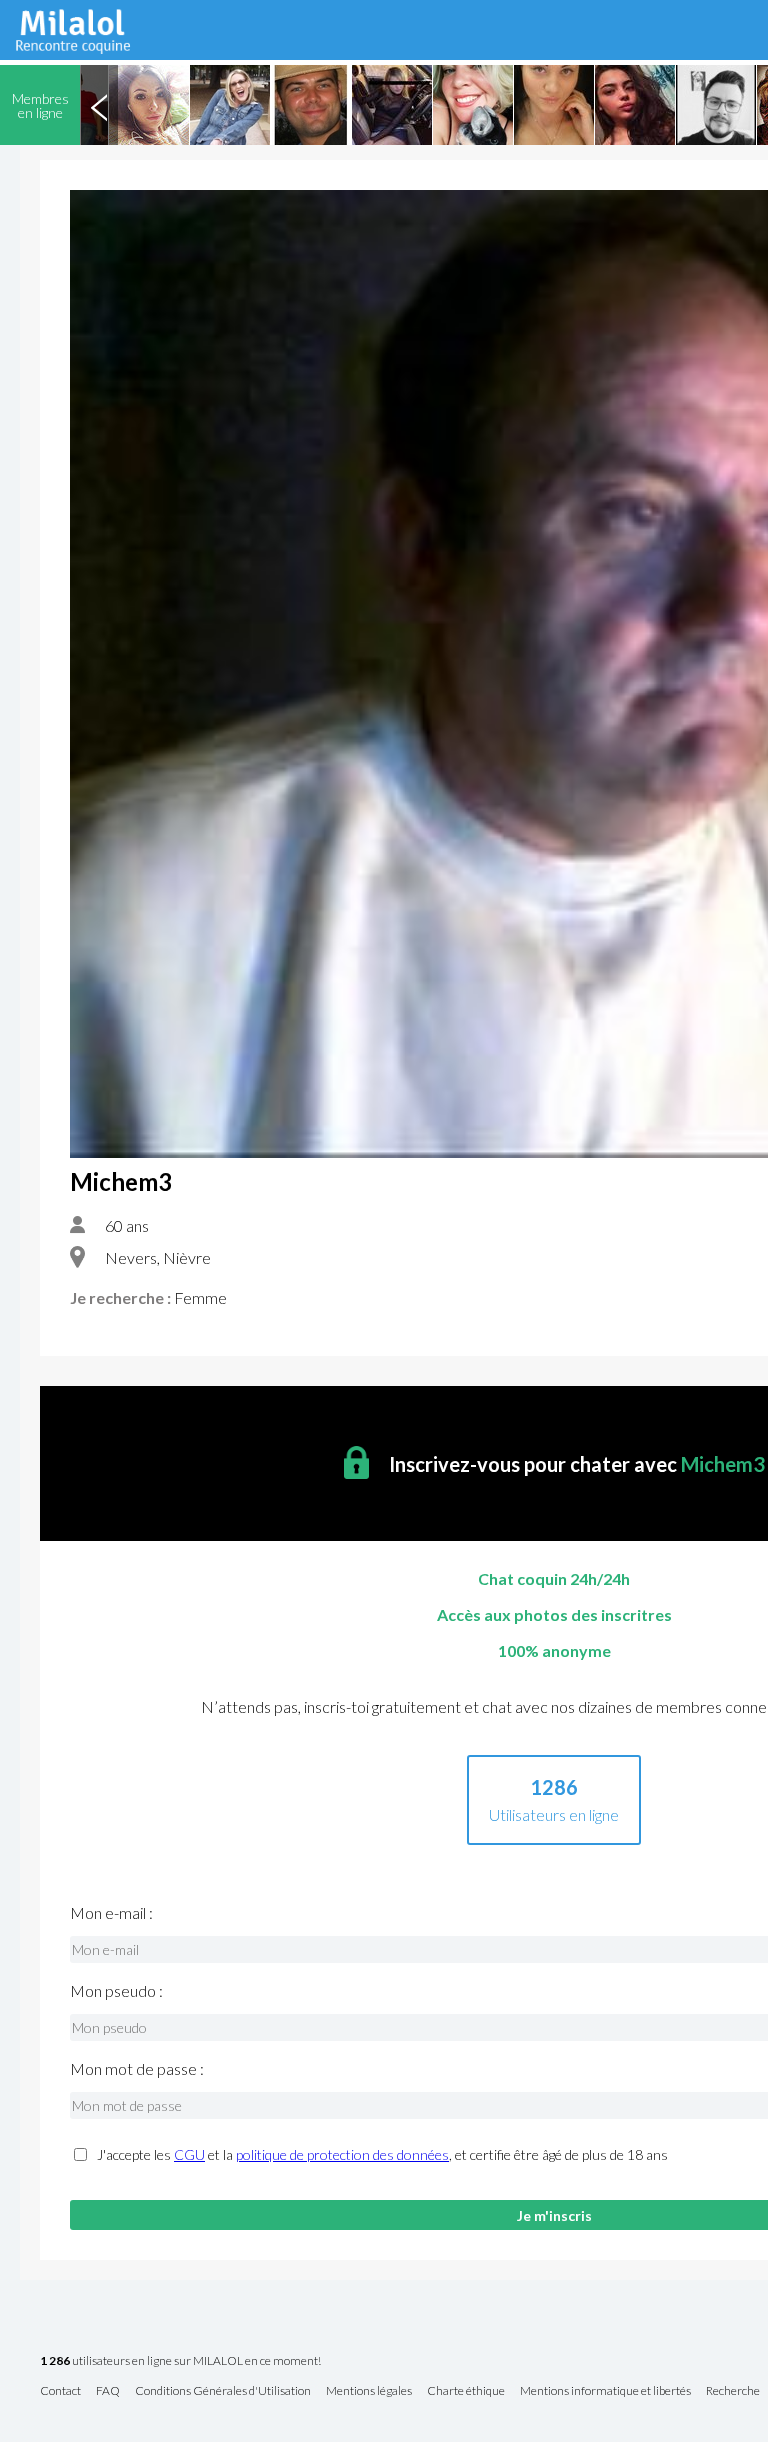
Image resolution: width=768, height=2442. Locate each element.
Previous (99, 105)
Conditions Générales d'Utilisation (223, 2391)
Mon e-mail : (111, 1913)
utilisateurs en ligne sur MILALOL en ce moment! (180, 2361)
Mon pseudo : (116, 1991)
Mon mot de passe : (137, 2069)
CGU (189, 2154)
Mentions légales (369, 2391)
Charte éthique (466, 2391)
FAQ (108, 2391)
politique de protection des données (342, 2154)
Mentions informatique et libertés (605, 2391)
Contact (60, 2391)
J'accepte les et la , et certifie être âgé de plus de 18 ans (382, 2155)
